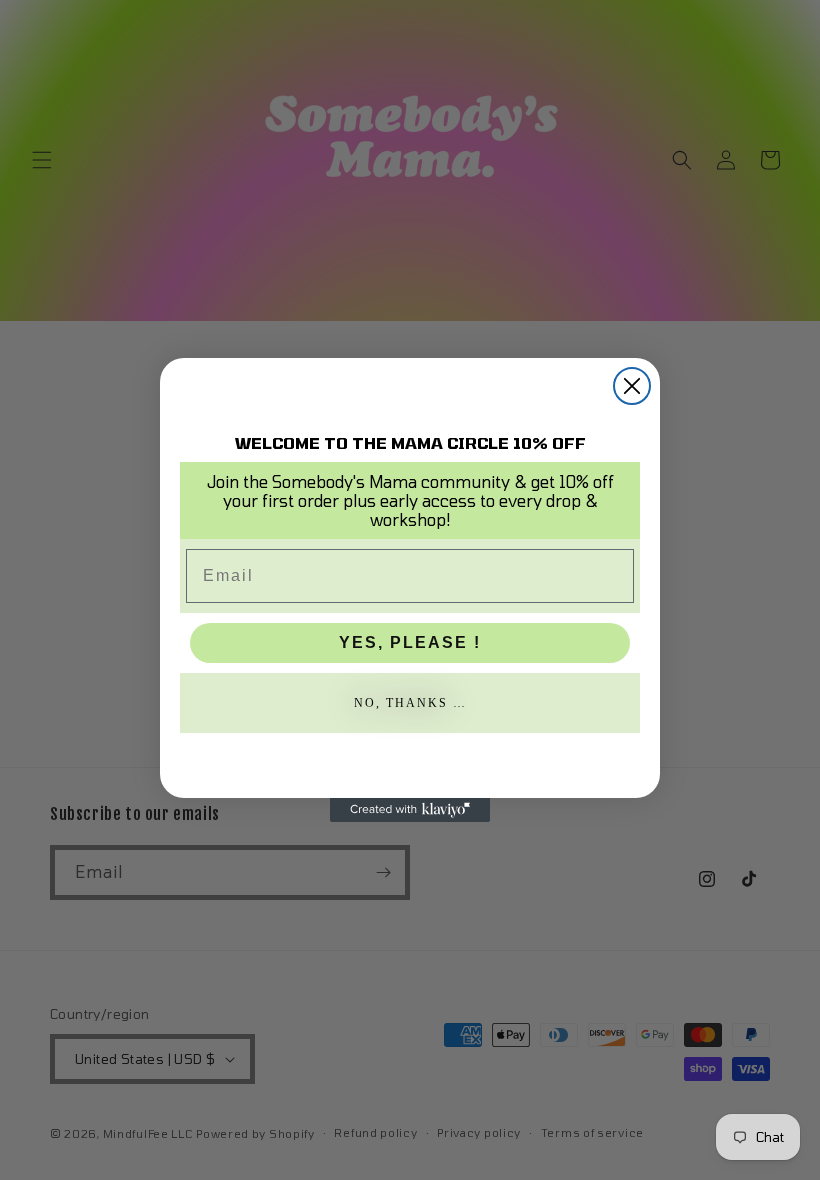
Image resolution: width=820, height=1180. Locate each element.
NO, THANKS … (410, 703)
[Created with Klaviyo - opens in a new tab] (410, 810)
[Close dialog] (632, 386)
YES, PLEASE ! (410, 642)
